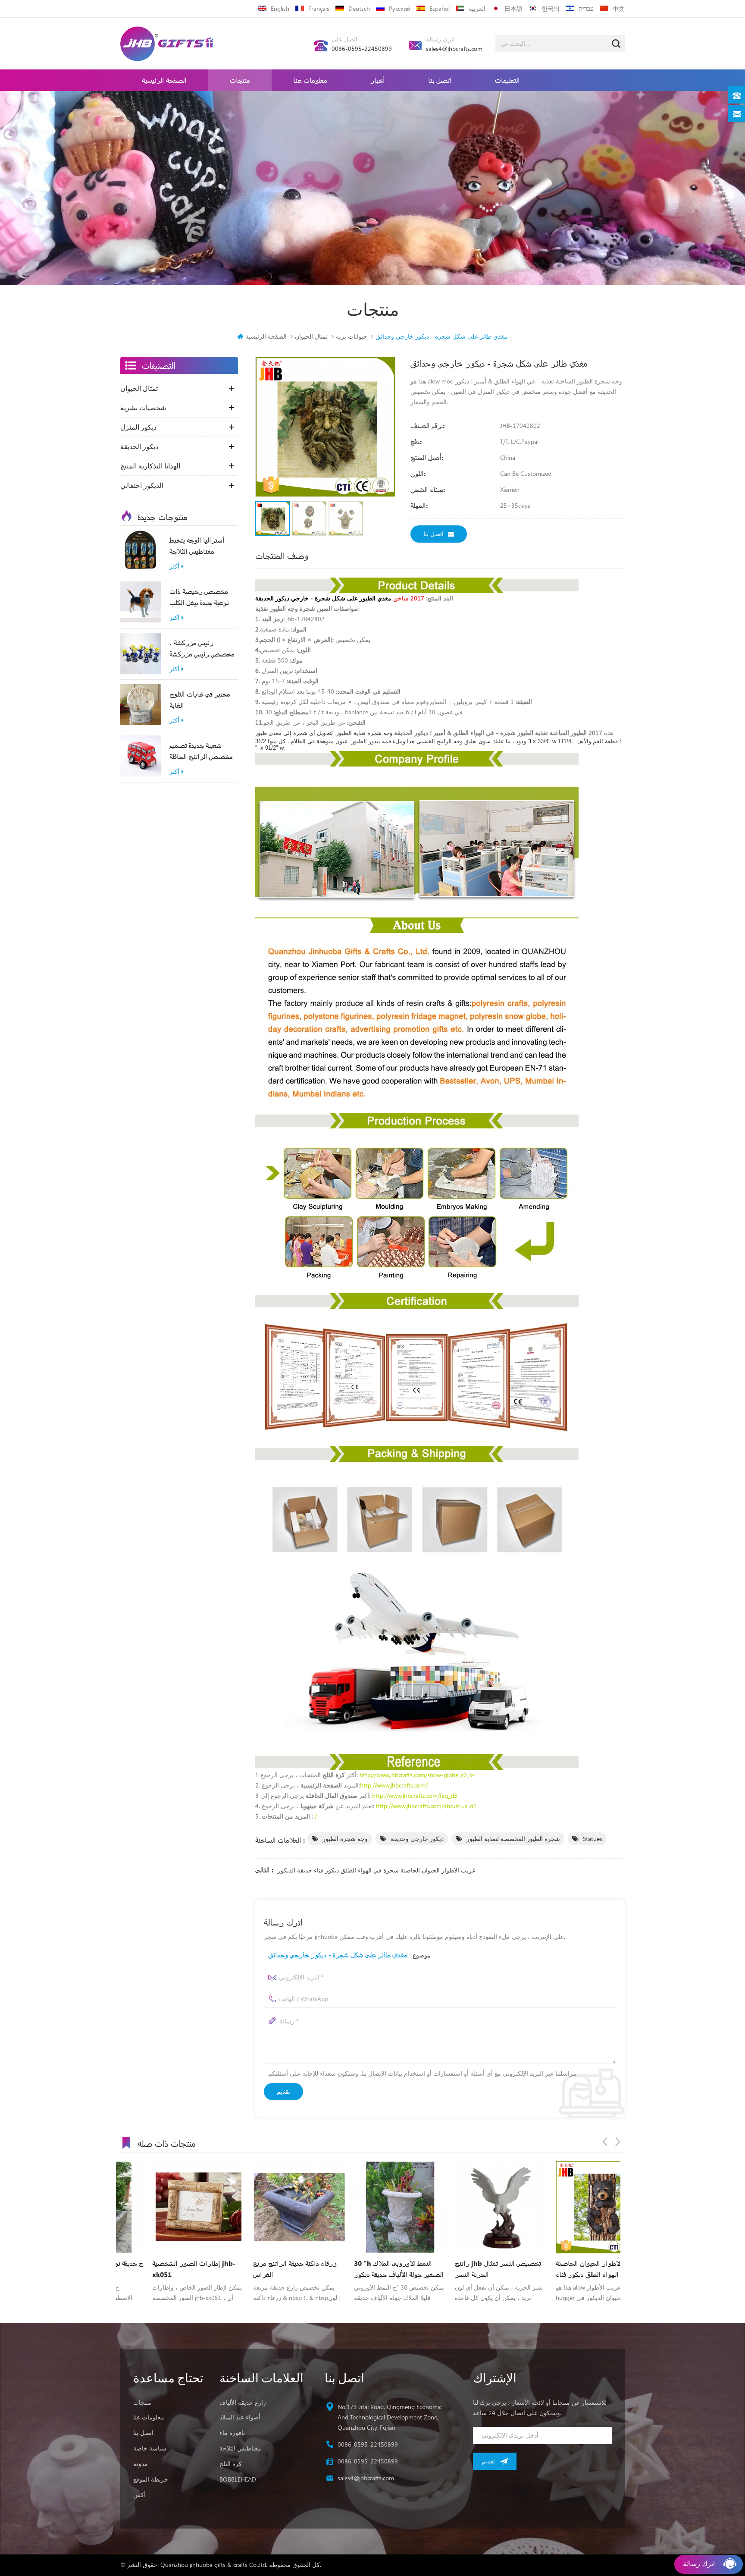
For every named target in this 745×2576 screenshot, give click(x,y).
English (280, 8)
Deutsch (359, 8)
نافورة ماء (232, 2433)
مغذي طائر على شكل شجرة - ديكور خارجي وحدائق (338, 1955)
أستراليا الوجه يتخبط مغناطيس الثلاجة (197, 545)
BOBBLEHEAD (238, 2479)
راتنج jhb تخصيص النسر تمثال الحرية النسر (365, 2269)
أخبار (378, 80)
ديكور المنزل (138, 427)
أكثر (174, 567)
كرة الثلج (231, 2464)
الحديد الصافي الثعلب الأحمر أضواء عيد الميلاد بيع (562, 2269)
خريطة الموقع (151, 2479)
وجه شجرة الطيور (345, 1839)
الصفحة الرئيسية (164, 80)
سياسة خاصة (150, 2448)
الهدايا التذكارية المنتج (150, 466)
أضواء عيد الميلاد (240, 2417)
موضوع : (349, 1955)
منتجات (240, 80)
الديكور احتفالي (142, 485)
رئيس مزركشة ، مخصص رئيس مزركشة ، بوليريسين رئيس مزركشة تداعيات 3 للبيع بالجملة (202, 649)
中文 (619, 8)
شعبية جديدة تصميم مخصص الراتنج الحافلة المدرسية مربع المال (201, 751)
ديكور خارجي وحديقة (417, 1839)
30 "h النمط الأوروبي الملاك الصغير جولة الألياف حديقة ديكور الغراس (266, 2269)
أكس (139, 2495)
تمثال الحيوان (311, 336)
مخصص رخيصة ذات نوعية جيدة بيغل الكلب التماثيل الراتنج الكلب (199, 597)
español (440, 8)
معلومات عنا (310, 80)
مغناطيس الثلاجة (240, 2448)
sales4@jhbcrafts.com (454, 49)
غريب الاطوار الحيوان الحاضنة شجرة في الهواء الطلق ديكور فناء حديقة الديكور (376, 1870)
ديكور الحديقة (139, 446)
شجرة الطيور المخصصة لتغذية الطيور (513, 1839)
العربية (477, 8)
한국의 (551, 8)
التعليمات (507, 80)
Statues (593, 1839)
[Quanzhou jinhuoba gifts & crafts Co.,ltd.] (167, 44)
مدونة (141, 2464)
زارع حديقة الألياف (243, 2402)
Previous (605, 2142)
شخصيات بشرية (143, 408)
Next (618, 2142)
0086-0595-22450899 (362, 49)
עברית (586, 8)
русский (400, 8)
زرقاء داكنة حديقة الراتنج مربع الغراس (162, 2269)
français (319, 8)
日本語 (513, 8)
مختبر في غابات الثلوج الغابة (200, 699)
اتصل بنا (440, 80)
